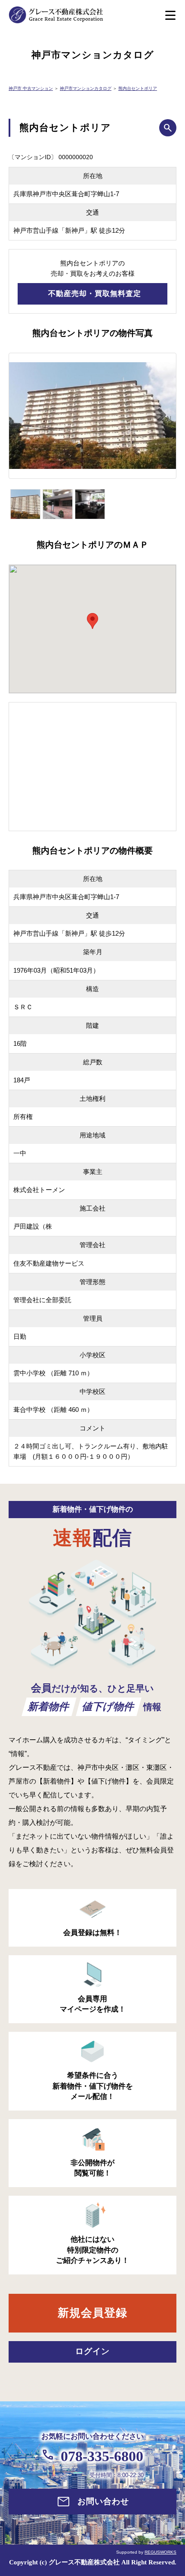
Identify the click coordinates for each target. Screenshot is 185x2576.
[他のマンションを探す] (168, 128)
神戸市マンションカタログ (86, 88)
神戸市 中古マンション (31, 88)
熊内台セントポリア (138, 88)
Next (167, 420)
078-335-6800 (102, 2456)
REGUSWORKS (160, 2552)
